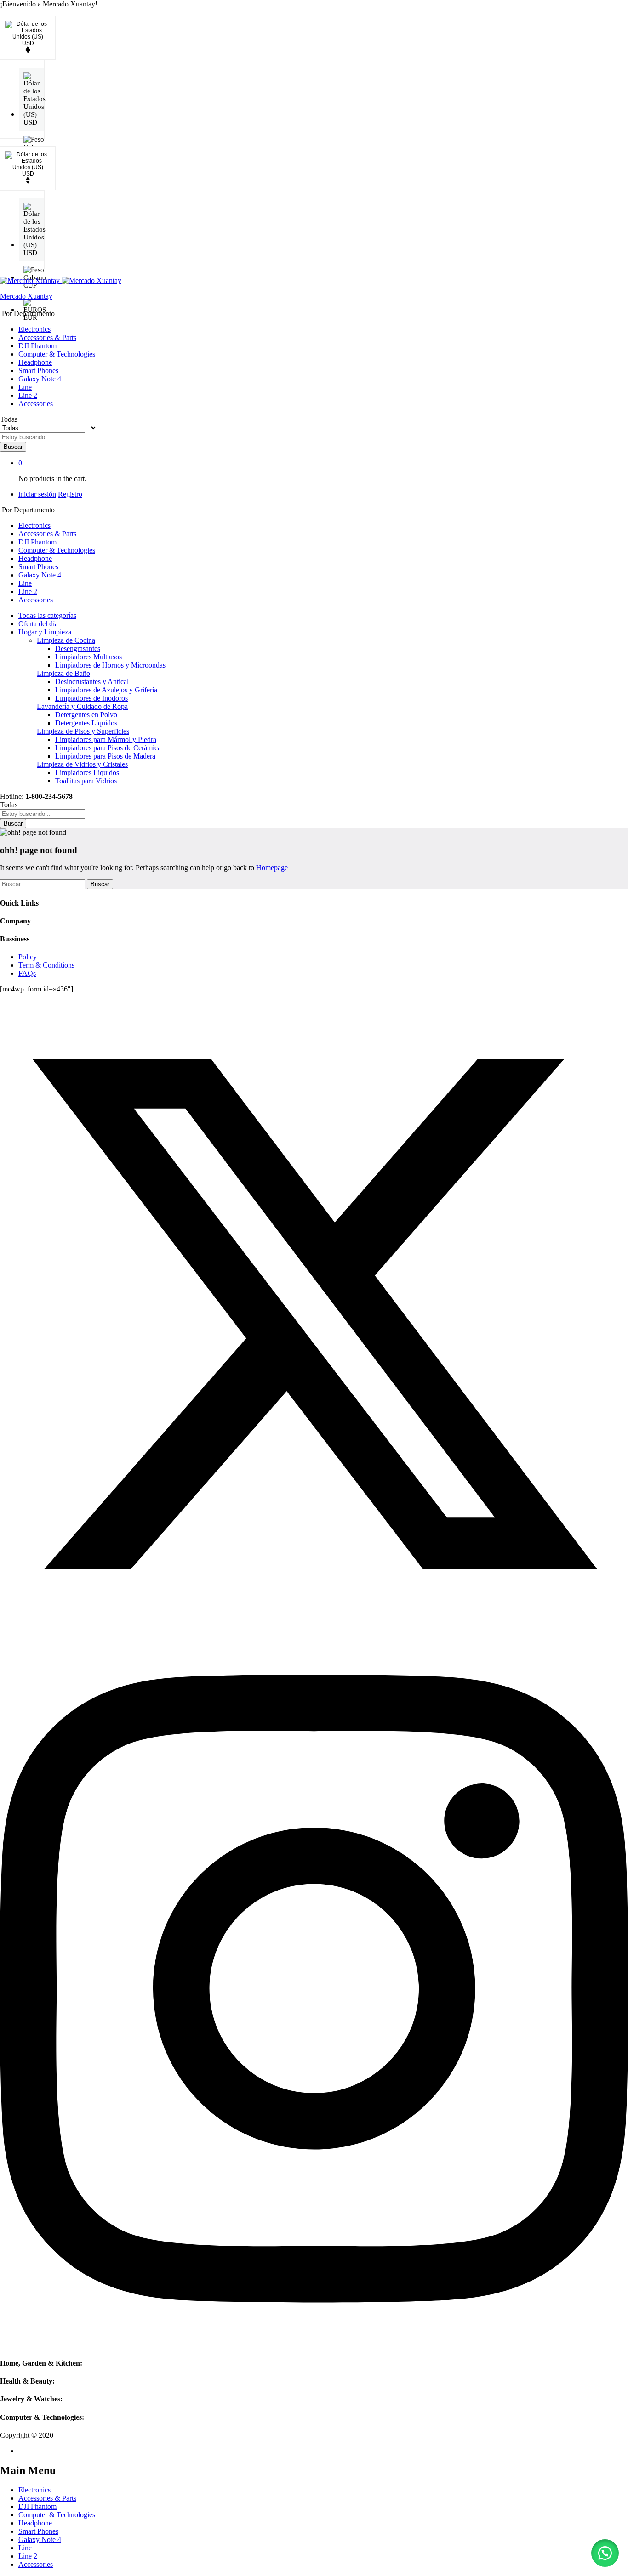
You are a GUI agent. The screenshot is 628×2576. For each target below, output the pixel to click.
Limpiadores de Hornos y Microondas (110, 665)
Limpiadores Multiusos (88, 657)
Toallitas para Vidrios (86, 781)
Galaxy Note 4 (40, 379)
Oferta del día (38, 624)
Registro (70, 494)
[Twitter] (314, 1626)
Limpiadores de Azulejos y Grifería (106, 690)
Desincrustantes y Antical (92, 682)
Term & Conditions (46, 965)
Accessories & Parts (47, 337)
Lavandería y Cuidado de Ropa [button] (82, 706)
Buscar (13, 447)
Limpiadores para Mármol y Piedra (106, 739)
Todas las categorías (47, 615)
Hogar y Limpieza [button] (45, 632)
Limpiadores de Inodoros (91, 698)
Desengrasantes (78, 648)
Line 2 (28, 395)
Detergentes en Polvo (86, 715)
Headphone (35, 362)
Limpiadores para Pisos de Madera (105, 756)
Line (25, 387)
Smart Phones (38, 371)
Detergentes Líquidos (86, 723)
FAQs (27, 973)
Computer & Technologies (57, 354)
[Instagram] (314, 2345)
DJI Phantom (37, 346)
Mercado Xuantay (26, 296)
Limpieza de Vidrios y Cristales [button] (82, 764)
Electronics (34, 329)
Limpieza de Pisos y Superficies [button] (83, 731)
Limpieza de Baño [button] (63, 673)
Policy (28, 957)
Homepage (272, 868)
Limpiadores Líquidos (87, 773)
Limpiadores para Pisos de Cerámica (108, 748)
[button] (605, 2553)
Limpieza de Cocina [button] (66, 640)
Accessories (36, 404)
